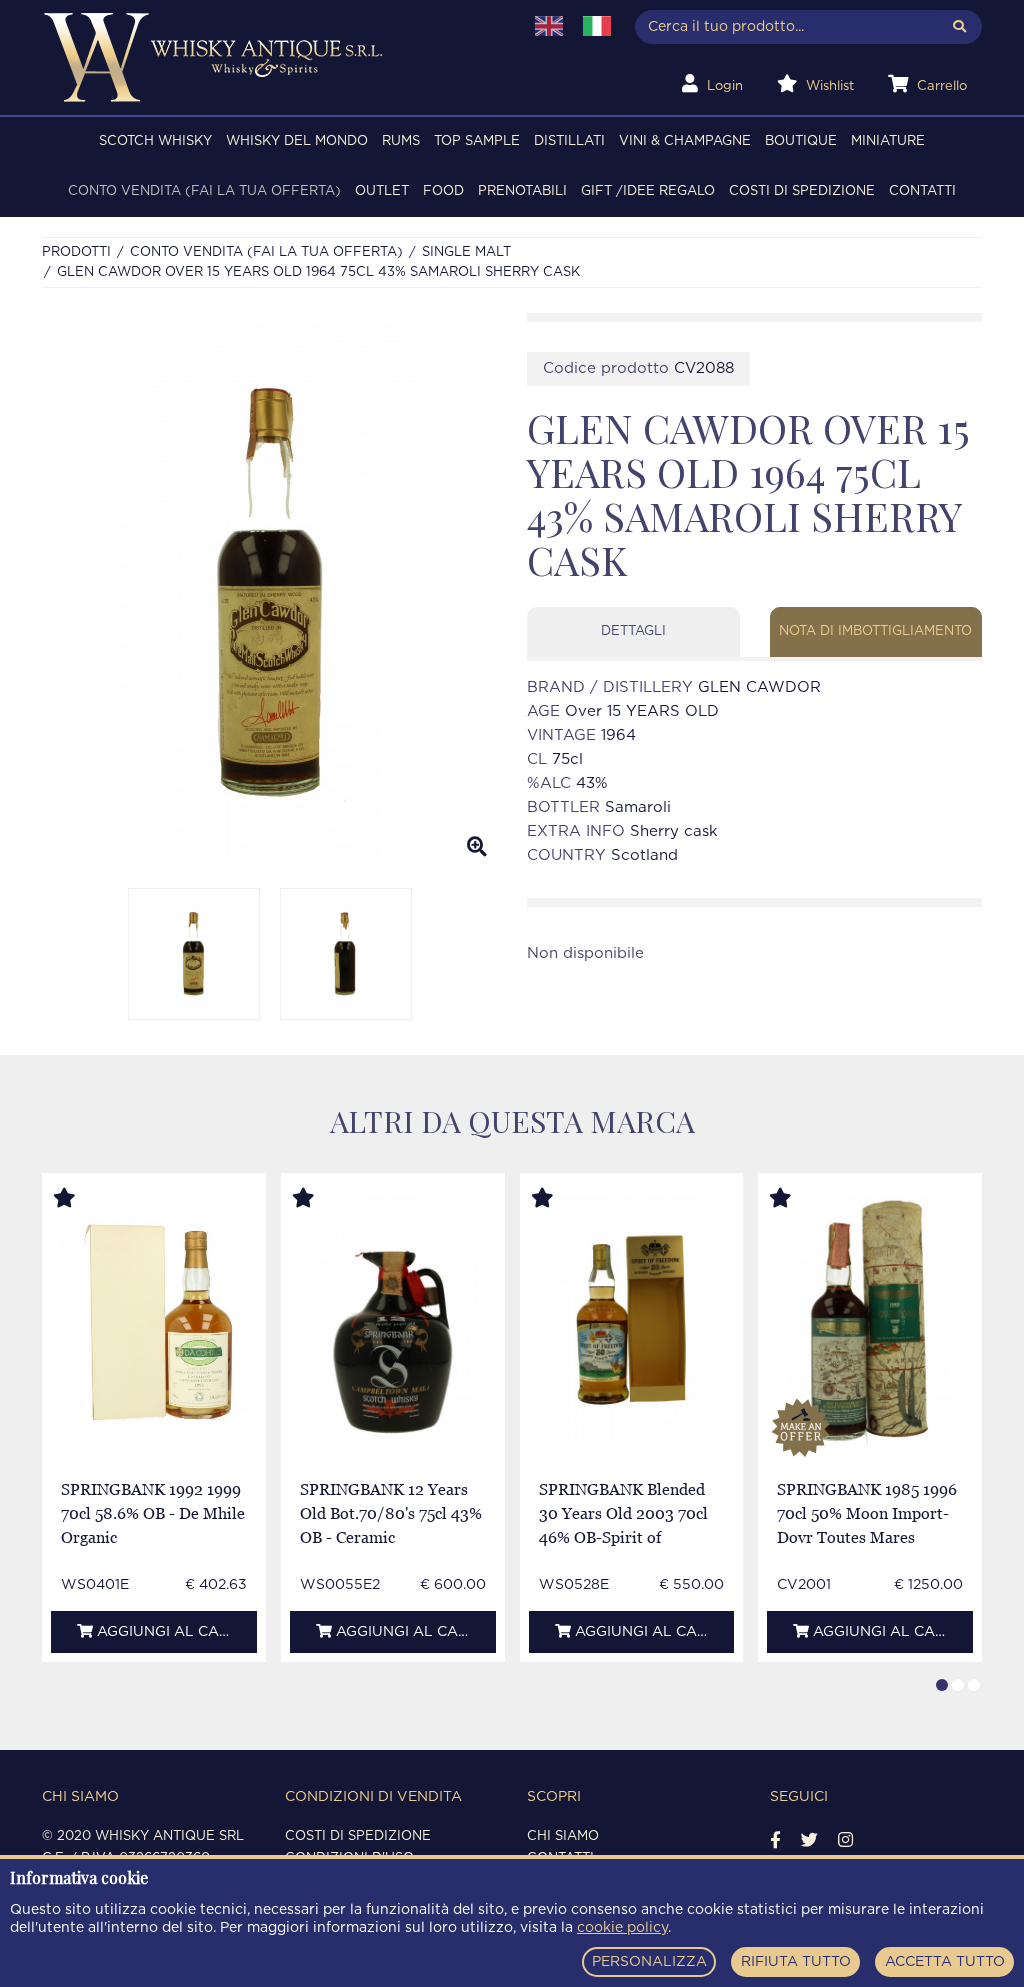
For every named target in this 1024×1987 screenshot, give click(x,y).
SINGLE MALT (466, 252)
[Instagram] (845, 1840)
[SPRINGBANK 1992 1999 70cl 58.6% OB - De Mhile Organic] (153, 1322)
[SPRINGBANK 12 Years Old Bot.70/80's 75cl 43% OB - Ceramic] (393, 1322)
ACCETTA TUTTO (945, 1962)
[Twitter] (809, 1840)
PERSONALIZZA (649, 1962)
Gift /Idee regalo (648, 191)
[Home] (269, 57)
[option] (269, 593)
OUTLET (382, 191)
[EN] (549, 26)
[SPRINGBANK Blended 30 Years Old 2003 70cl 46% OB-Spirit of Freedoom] (631, 1322)
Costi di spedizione (802, 191)
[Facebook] (775, 1840)
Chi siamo (563, 1836)
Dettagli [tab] (633, 631)
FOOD (443, 191)
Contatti (922, 191)
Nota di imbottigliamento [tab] (875, 631)
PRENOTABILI (522, 191)
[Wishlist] (83, 1199)
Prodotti (76, 252)
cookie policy (622, 1928)
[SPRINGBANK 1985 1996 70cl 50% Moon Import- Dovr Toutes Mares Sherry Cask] (870, 1322)
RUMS (401, 141)
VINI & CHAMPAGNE (685, 141)
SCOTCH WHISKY (155, 141)
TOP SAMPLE (477, 141)
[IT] (597, 26)
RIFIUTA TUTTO (796, 1962)
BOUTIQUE (801, 141)
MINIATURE (888, 141)
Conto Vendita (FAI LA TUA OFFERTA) (204, 191)
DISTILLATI (569, 141)
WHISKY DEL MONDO (297, 141)
